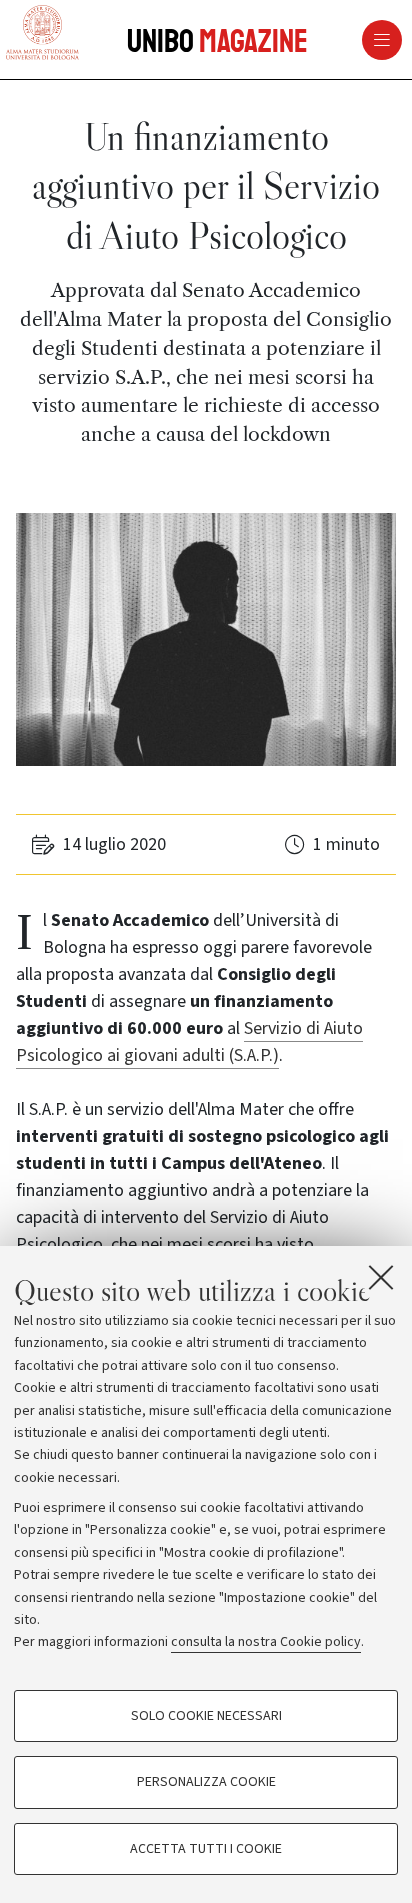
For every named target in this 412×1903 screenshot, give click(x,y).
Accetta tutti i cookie (206, 1849)
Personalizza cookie (206, 1782)
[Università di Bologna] (42, 34)
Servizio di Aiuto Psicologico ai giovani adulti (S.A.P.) (189, 1042)
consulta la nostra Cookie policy (266, 1642)
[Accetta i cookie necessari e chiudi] (381, 1277)
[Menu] (314, 40)
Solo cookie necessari (206, 1716)
